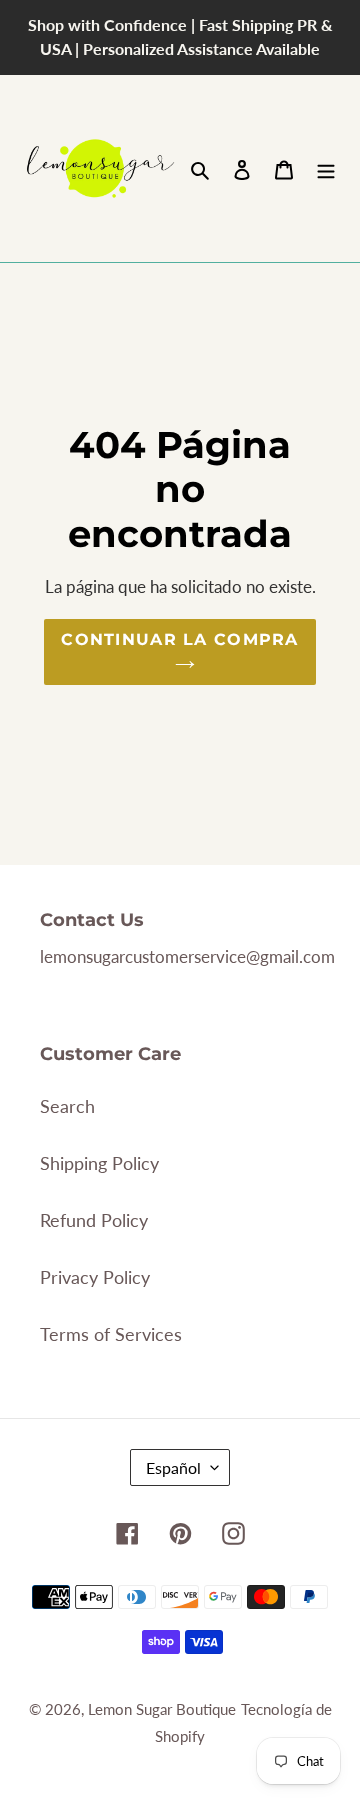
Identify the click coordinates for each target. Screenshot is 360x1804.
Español (173, 1467)
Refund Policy (94, 1220)
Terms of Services (111, 1334)
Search (67, 1106)
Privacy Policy (95, 1277)
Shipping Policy (99, 1163)
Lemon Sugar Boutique (162, 1709)
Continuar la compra (179, 639)
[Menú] (326, 168)
